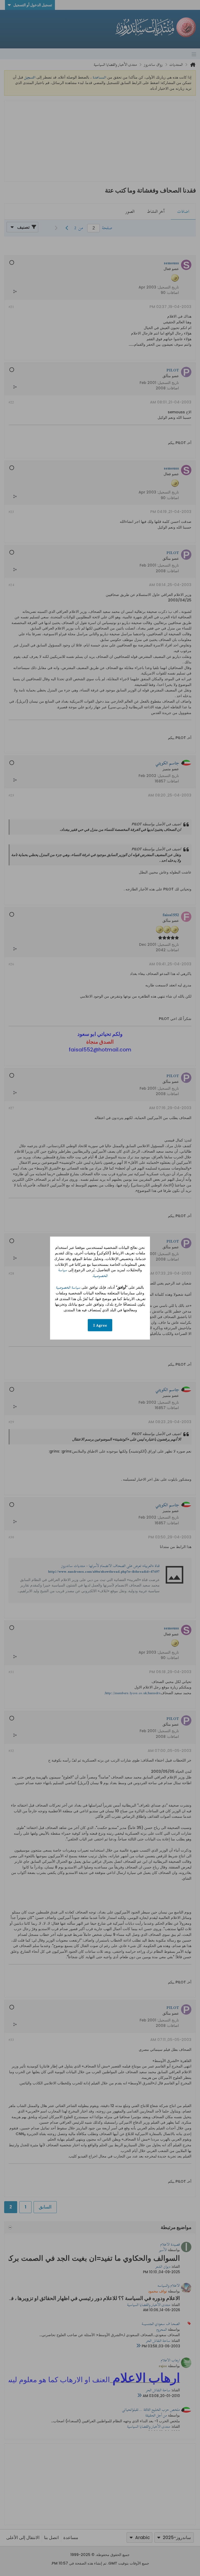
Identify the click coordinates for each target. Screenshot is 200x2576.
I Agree (100, 1325)
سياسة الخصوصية (68, 1287)
